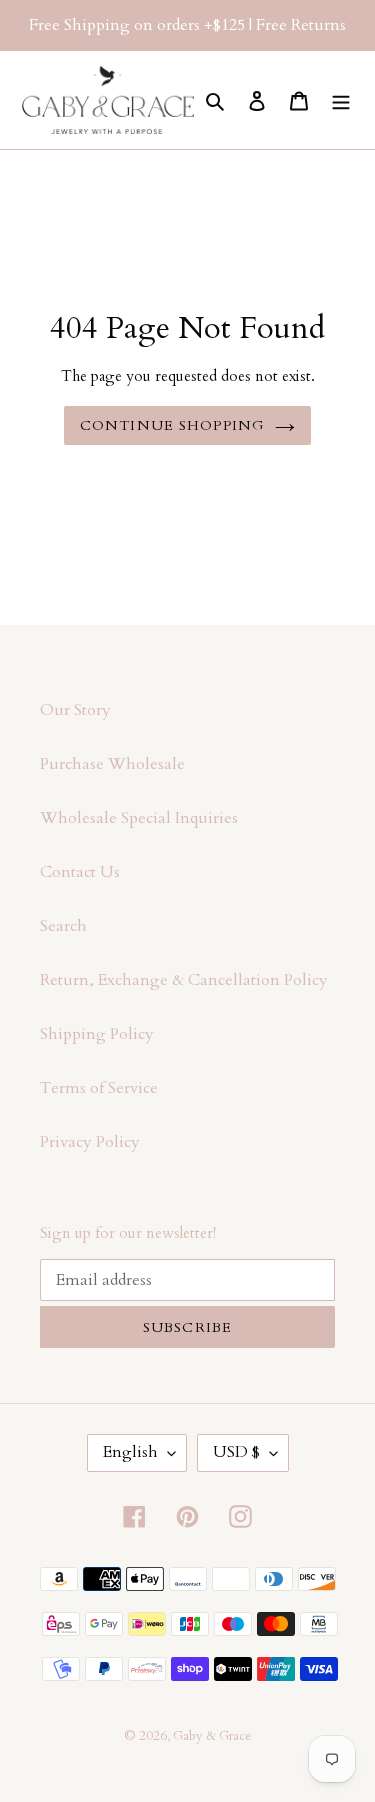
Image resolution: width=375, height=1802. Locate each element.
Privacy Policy (90, 1142)
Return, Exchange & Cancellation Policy (184, 980)
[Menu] (341, 100)
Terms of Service (99, 1088)
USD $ (236, 1452)
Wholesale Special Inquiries (139, 818)
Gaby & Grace (212, 1736)
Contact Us (80, 872)
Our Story (75, 710)
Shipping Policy (97, 1034)
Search (63, 926)
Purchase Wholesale (112, 764)
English (130, 1452)
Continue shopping (172, 425)
